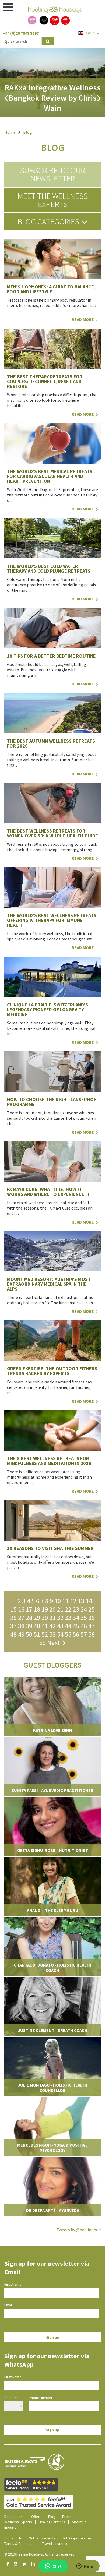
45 (76, 1626)
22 (68, 1609)
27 (21, 1618)
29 (37, 1618)
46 (84, 1626)
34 (76, 1618)
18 (37, 1609)
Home (10, 132)
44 (68, 1626)
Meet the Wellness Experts (53, 200)
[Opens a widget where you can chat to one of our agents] (85, 2567)
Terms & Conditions (20, 2543)
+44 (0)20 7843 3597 (21, 33)
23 (76, 1609)
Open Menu (8, 7)
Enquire (10, 2527)
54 (60, 1634)
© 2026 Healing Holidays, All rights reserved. (40, 2554)
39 (29, 1626)
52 (45, 1634)
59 (43, 1643)
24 (84, 1609)
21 (60, 1609)
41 (45, 1626)
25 (92, 1609)
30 (45, 1618)
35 (84, 1618)
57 (84, 1634)
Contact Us (13, 2538)
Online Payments (42, 2538)
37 (13, 1626)
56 (76, 1634)
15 (13, 1609)
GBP (90, 33)
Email (8, 2305)
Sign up (53, 2337)
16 (21, 1609)
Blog (28, 132)
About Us (79, 2522)
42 (52, 1626)
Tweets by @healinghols (79, 2230)
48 (13, 1634)
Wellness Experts (18, 2522)
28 (29, 1618)
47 (92, 1626)
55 (68, 1634)
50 (29, 1634)
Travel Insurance (55, 2543)
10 (58, 1601)
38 (21, 1626)
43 (60, 1626)
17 (29, 1609)
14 (89, 1601)
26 (13, 1618)
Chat (57, 2566)
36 (92, 1618)
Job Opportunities (77, 2538)
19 (45, 1609)
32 (60, 1618)
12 (73, 1601)
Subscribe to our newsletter (52, 174)
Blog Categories (49, 221)
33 (68, 1618)
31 (52, 1618)
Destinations (14, 2517)
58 (92, 1634)
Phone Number (41, 2398)
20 (52, 1609)
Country (11, 2397)
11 (65, 1601)
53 (52, 1634)
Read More (83, 319)
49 (21, 1634)
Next (55, 1643)
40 (37, 1626)
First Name (13, 2284)
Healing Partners (52, 2522)
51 (37, 1634)
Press (67, 2517)
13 (81, 1601)
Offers (36, 2517)
